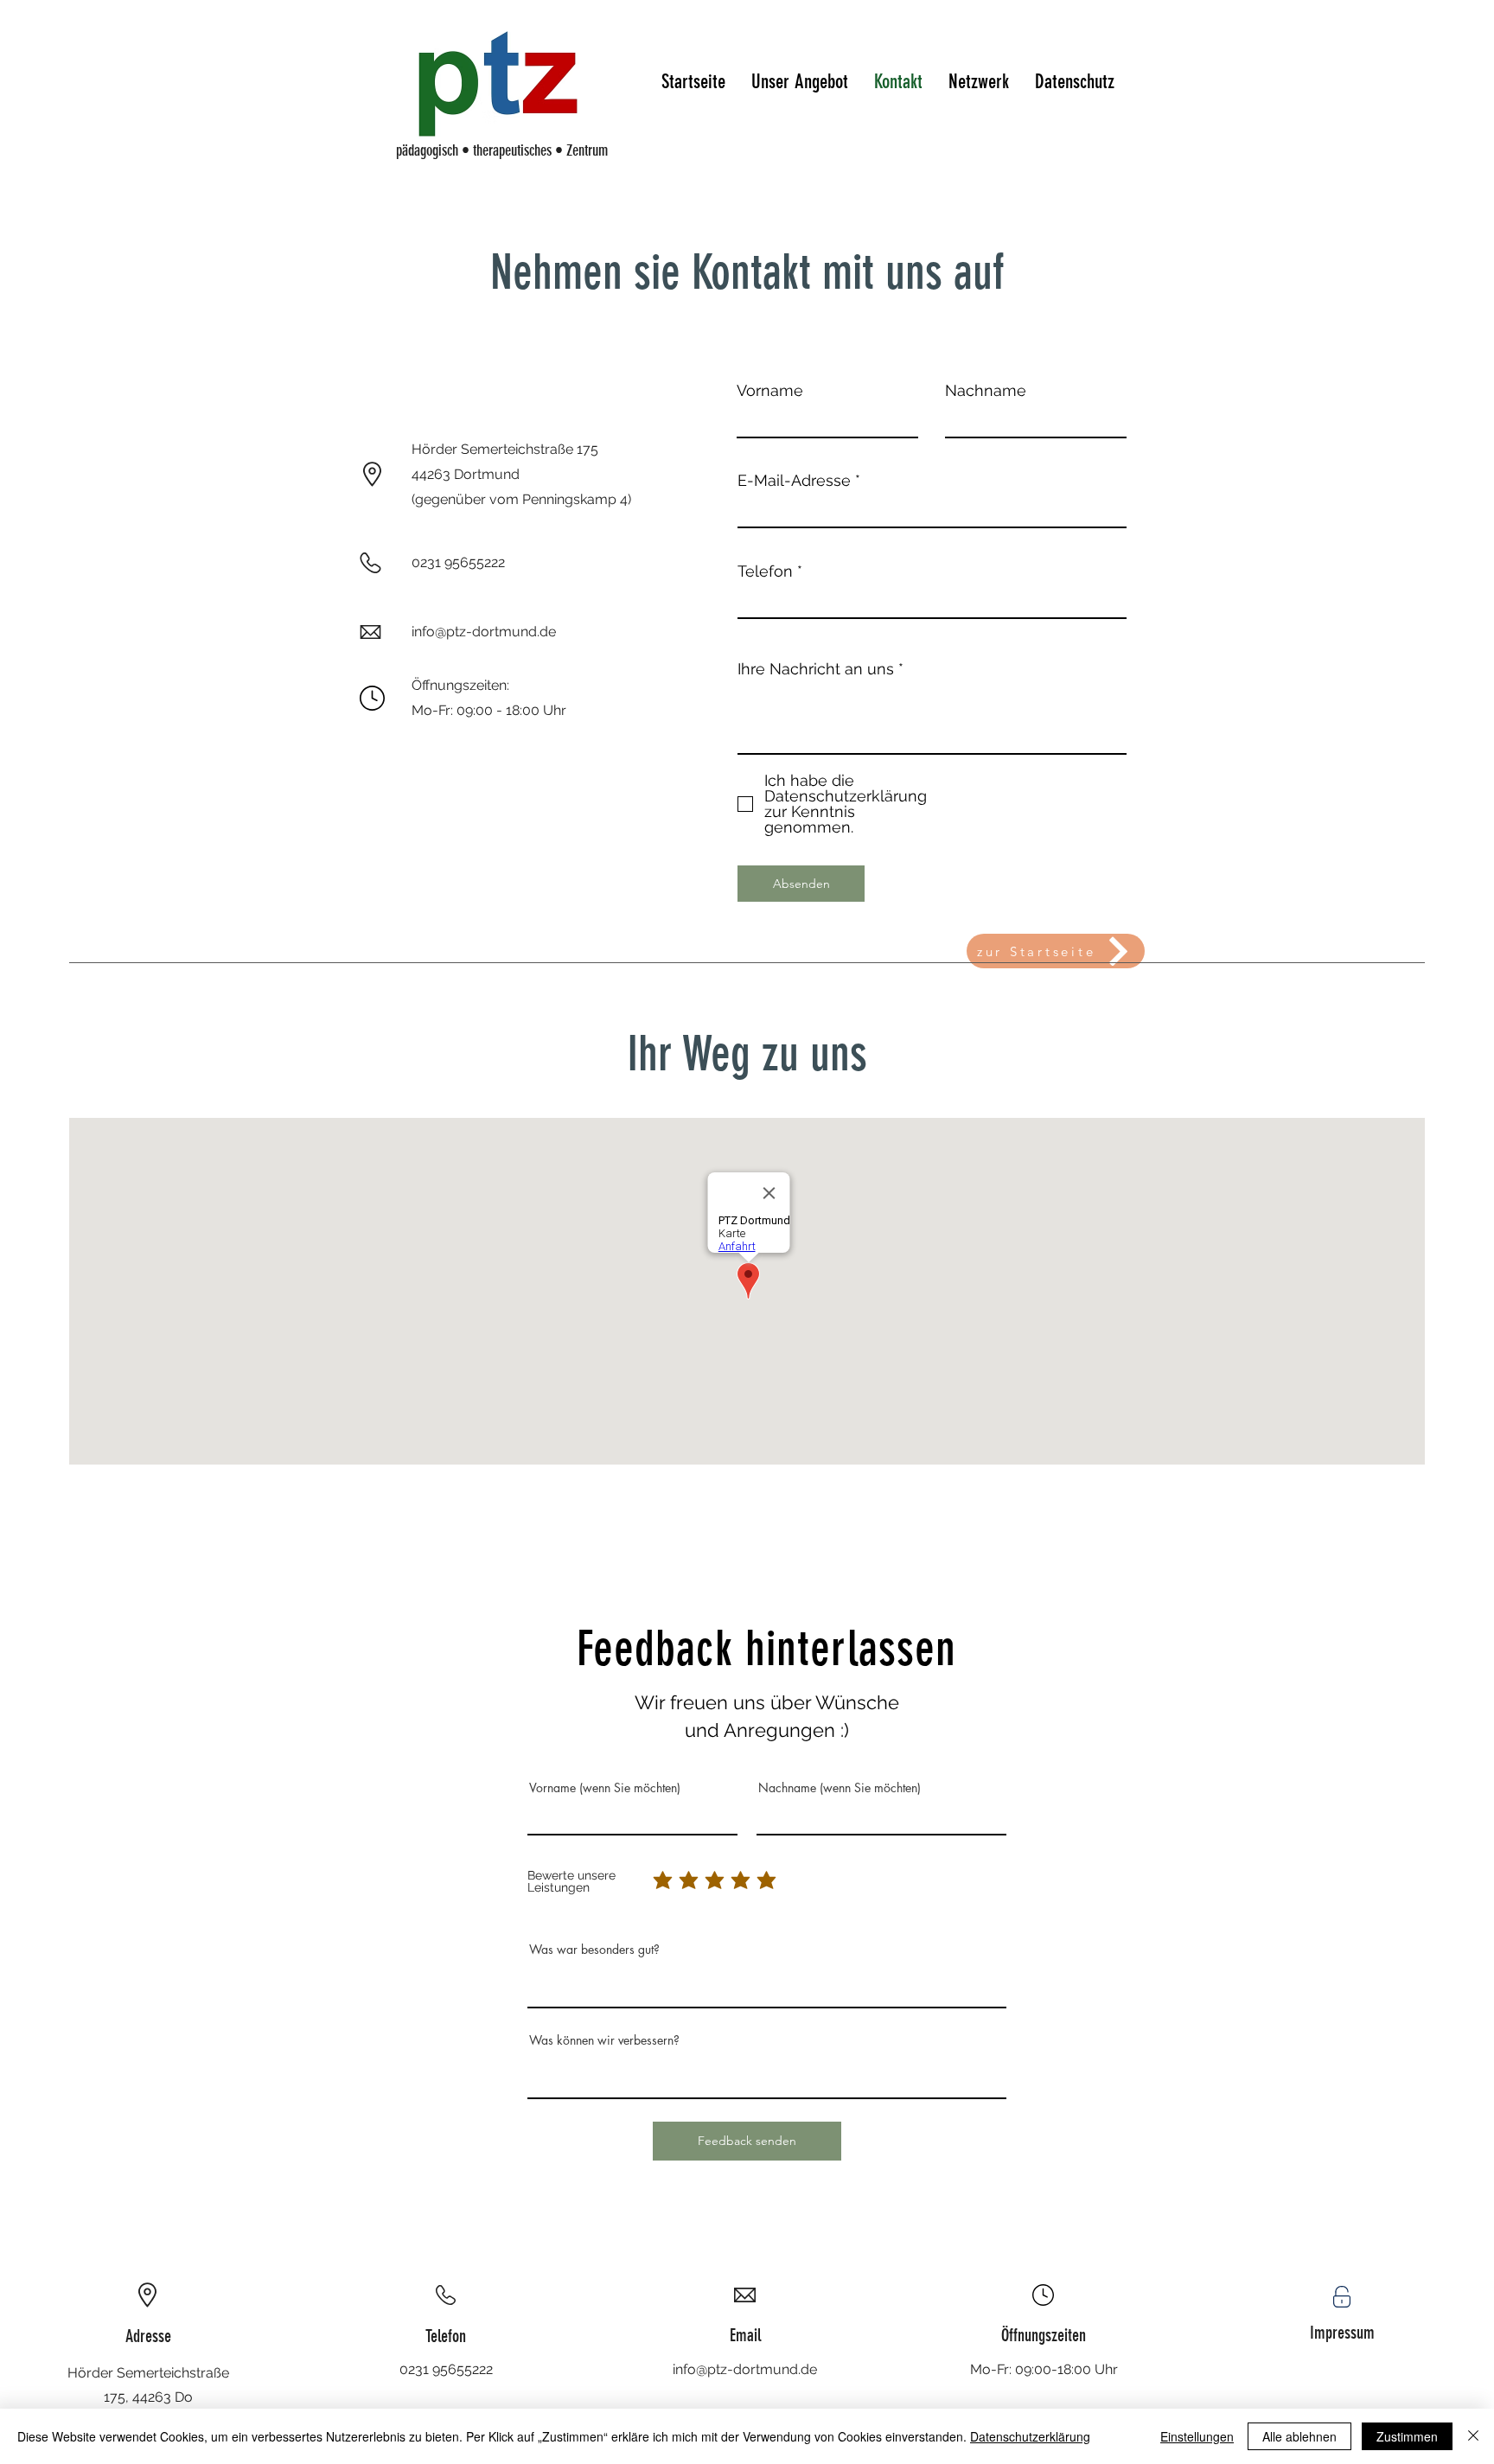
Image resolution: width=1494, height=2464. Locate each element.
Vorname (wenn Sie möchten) (605, 1788)
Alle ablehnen (1299, 2436)
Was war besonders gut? (594, 1950)
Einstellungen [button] (1197, 2436)
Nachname (986, 391)
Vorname (770, 391)
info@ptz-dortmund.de (745, 2369)
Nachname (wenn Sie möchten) (840, 1788)
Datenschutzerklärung (1030, 2436)
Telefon (765, 571)
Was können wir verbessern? (604, 2040)
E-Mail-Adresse (794, 481)
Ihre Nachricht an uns (816, 669)
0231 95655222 (446, 2369)
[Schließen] (1473, 2436)
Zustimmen (1407, 2436)
